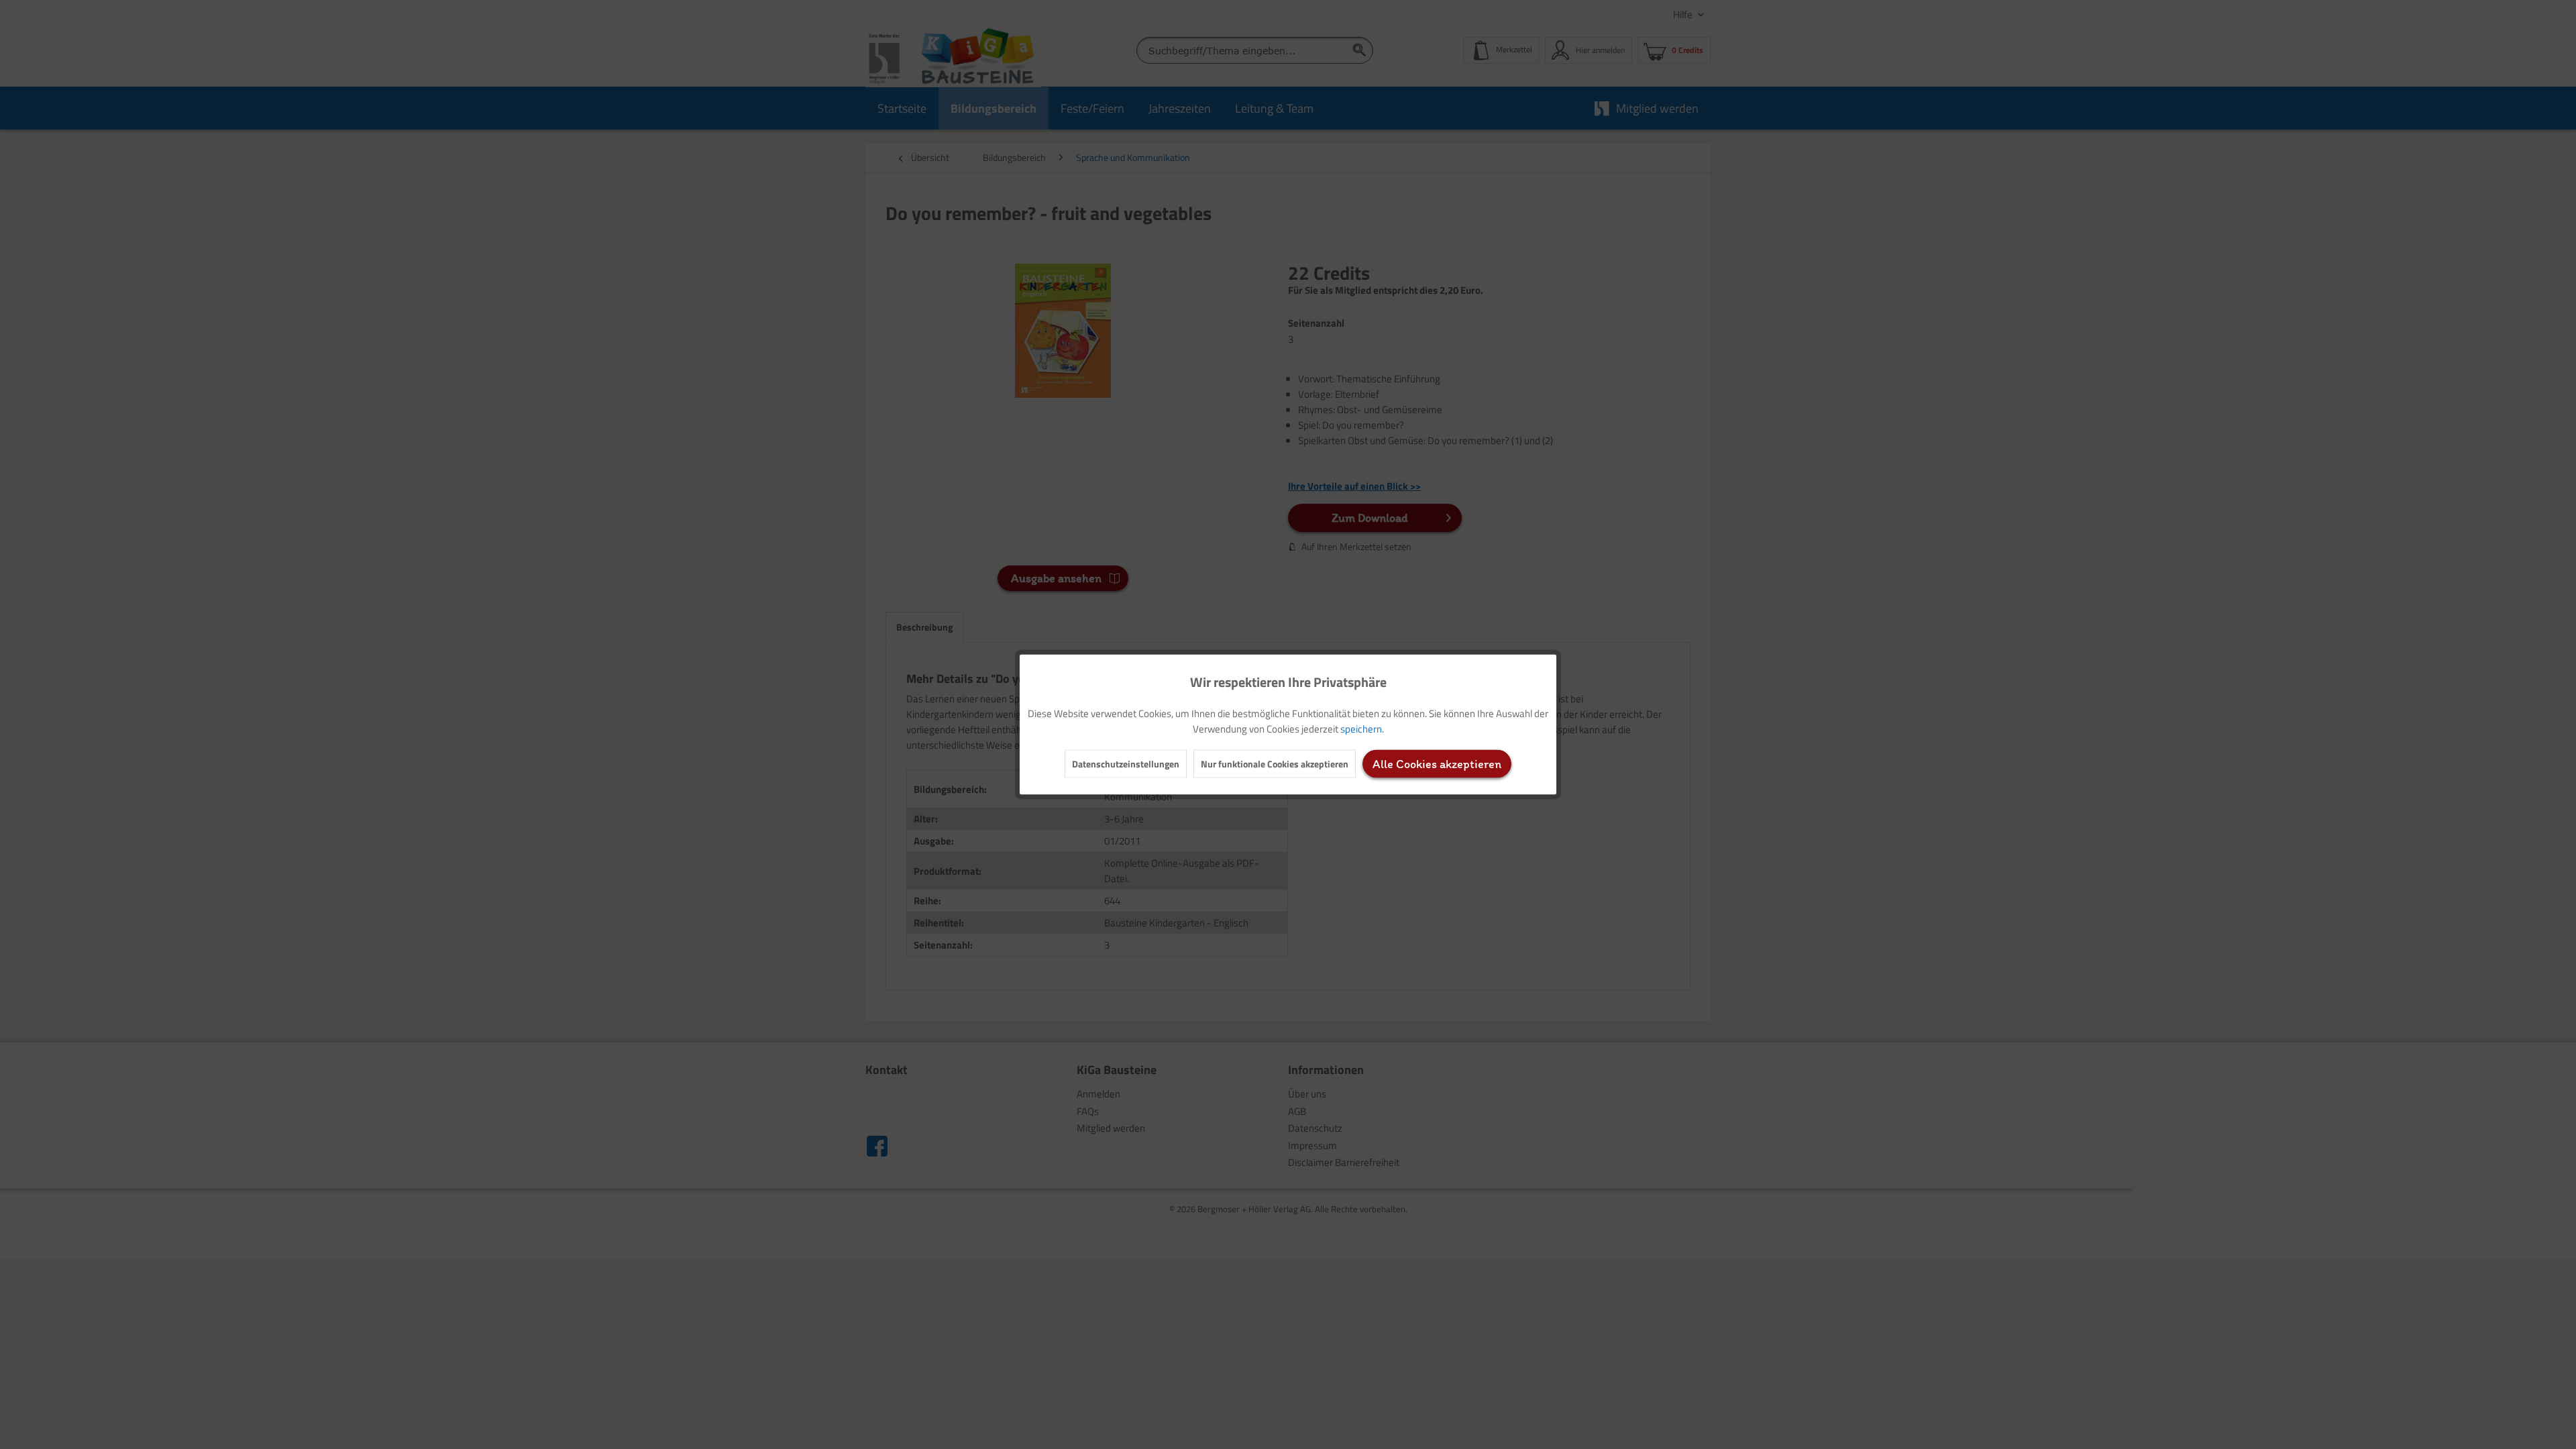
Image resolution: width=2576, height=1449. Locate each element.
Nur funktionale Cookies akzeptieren (1275, 764)
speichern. (1362, 729)
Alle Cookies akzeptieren (1437, 764)
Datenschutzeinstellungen (1126, 764)
